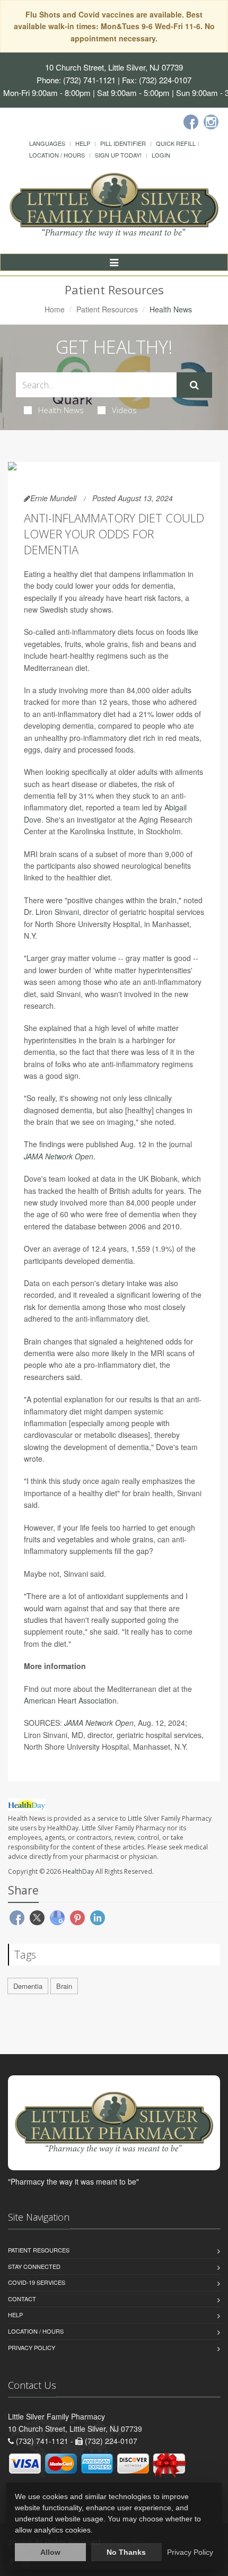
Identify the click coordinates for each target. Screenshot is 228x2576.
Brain (64, 1986)
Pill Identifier (123, 143)
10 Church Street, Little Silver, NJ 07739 (114, 67)
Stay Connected (34, 2266)
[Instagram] (211, 122)
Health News (61, 410)
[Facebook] (191, 122)
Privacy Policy (32, 2347)
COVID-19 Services (37, 2282)
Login (161, 155)
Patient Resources (107, 309)
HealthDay (78, 1871)
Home (55, 309)
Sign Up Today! (118, 155)
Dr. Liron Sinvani (51, 912)
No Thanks (126, 2552)
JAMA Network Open (59, 1156)
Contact (22, 2299)
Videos (124, 410)
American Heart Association (70, 1700)
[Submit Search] (194, 385)
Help (83, 143)
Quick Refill (176, 143)
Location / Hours (57, 155)
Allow (50, 2552)
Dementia (28, 1986)
